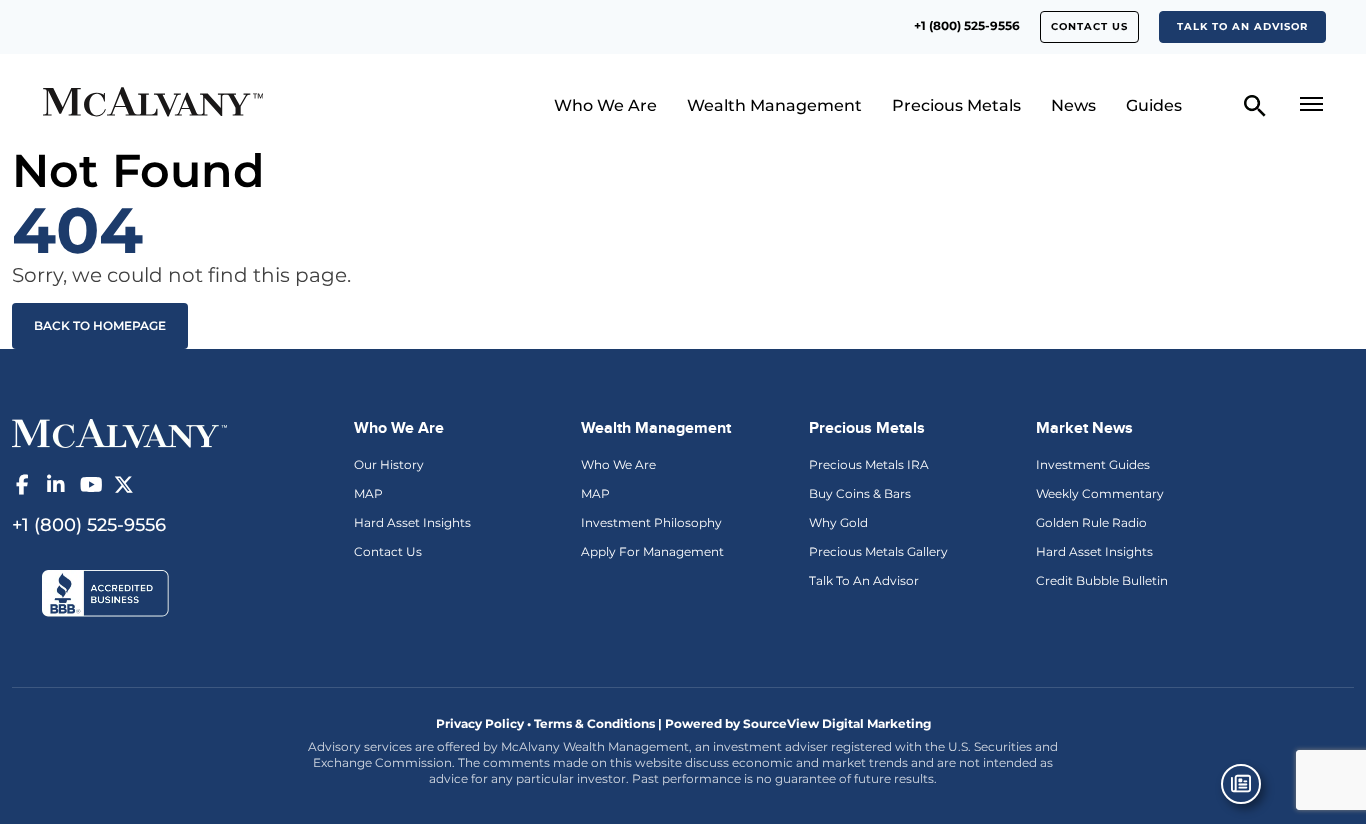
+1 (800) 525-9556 (967, 25)
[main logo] (194, 104)
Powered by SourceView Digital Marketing (798, 723)
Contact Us (388, 551)
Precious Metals (956, 105)
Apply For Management (652, 551)
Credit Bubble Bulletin (1102, 580)
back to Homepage (100, 325)
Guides (1154, 105)
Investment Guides (1093, 464)
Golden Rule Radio (1091, 522)
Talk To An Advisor (864, 580)
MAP (368, 493)
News (1073, 105)
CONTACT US (1089, 26)
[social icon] (22, 485)
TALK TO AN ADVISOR (1242, 26)
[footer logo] (119, 432)
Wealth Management (774, 105)
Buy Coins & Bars (860, 493)
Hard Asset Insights (412, 522)
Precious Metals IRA (869, 464)
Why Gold (838, 522)
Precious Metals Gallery (878, 551)
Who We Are (605, 105)
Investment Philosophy (651, 522)
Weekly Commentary (1100, 493)
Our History (389, 464)
